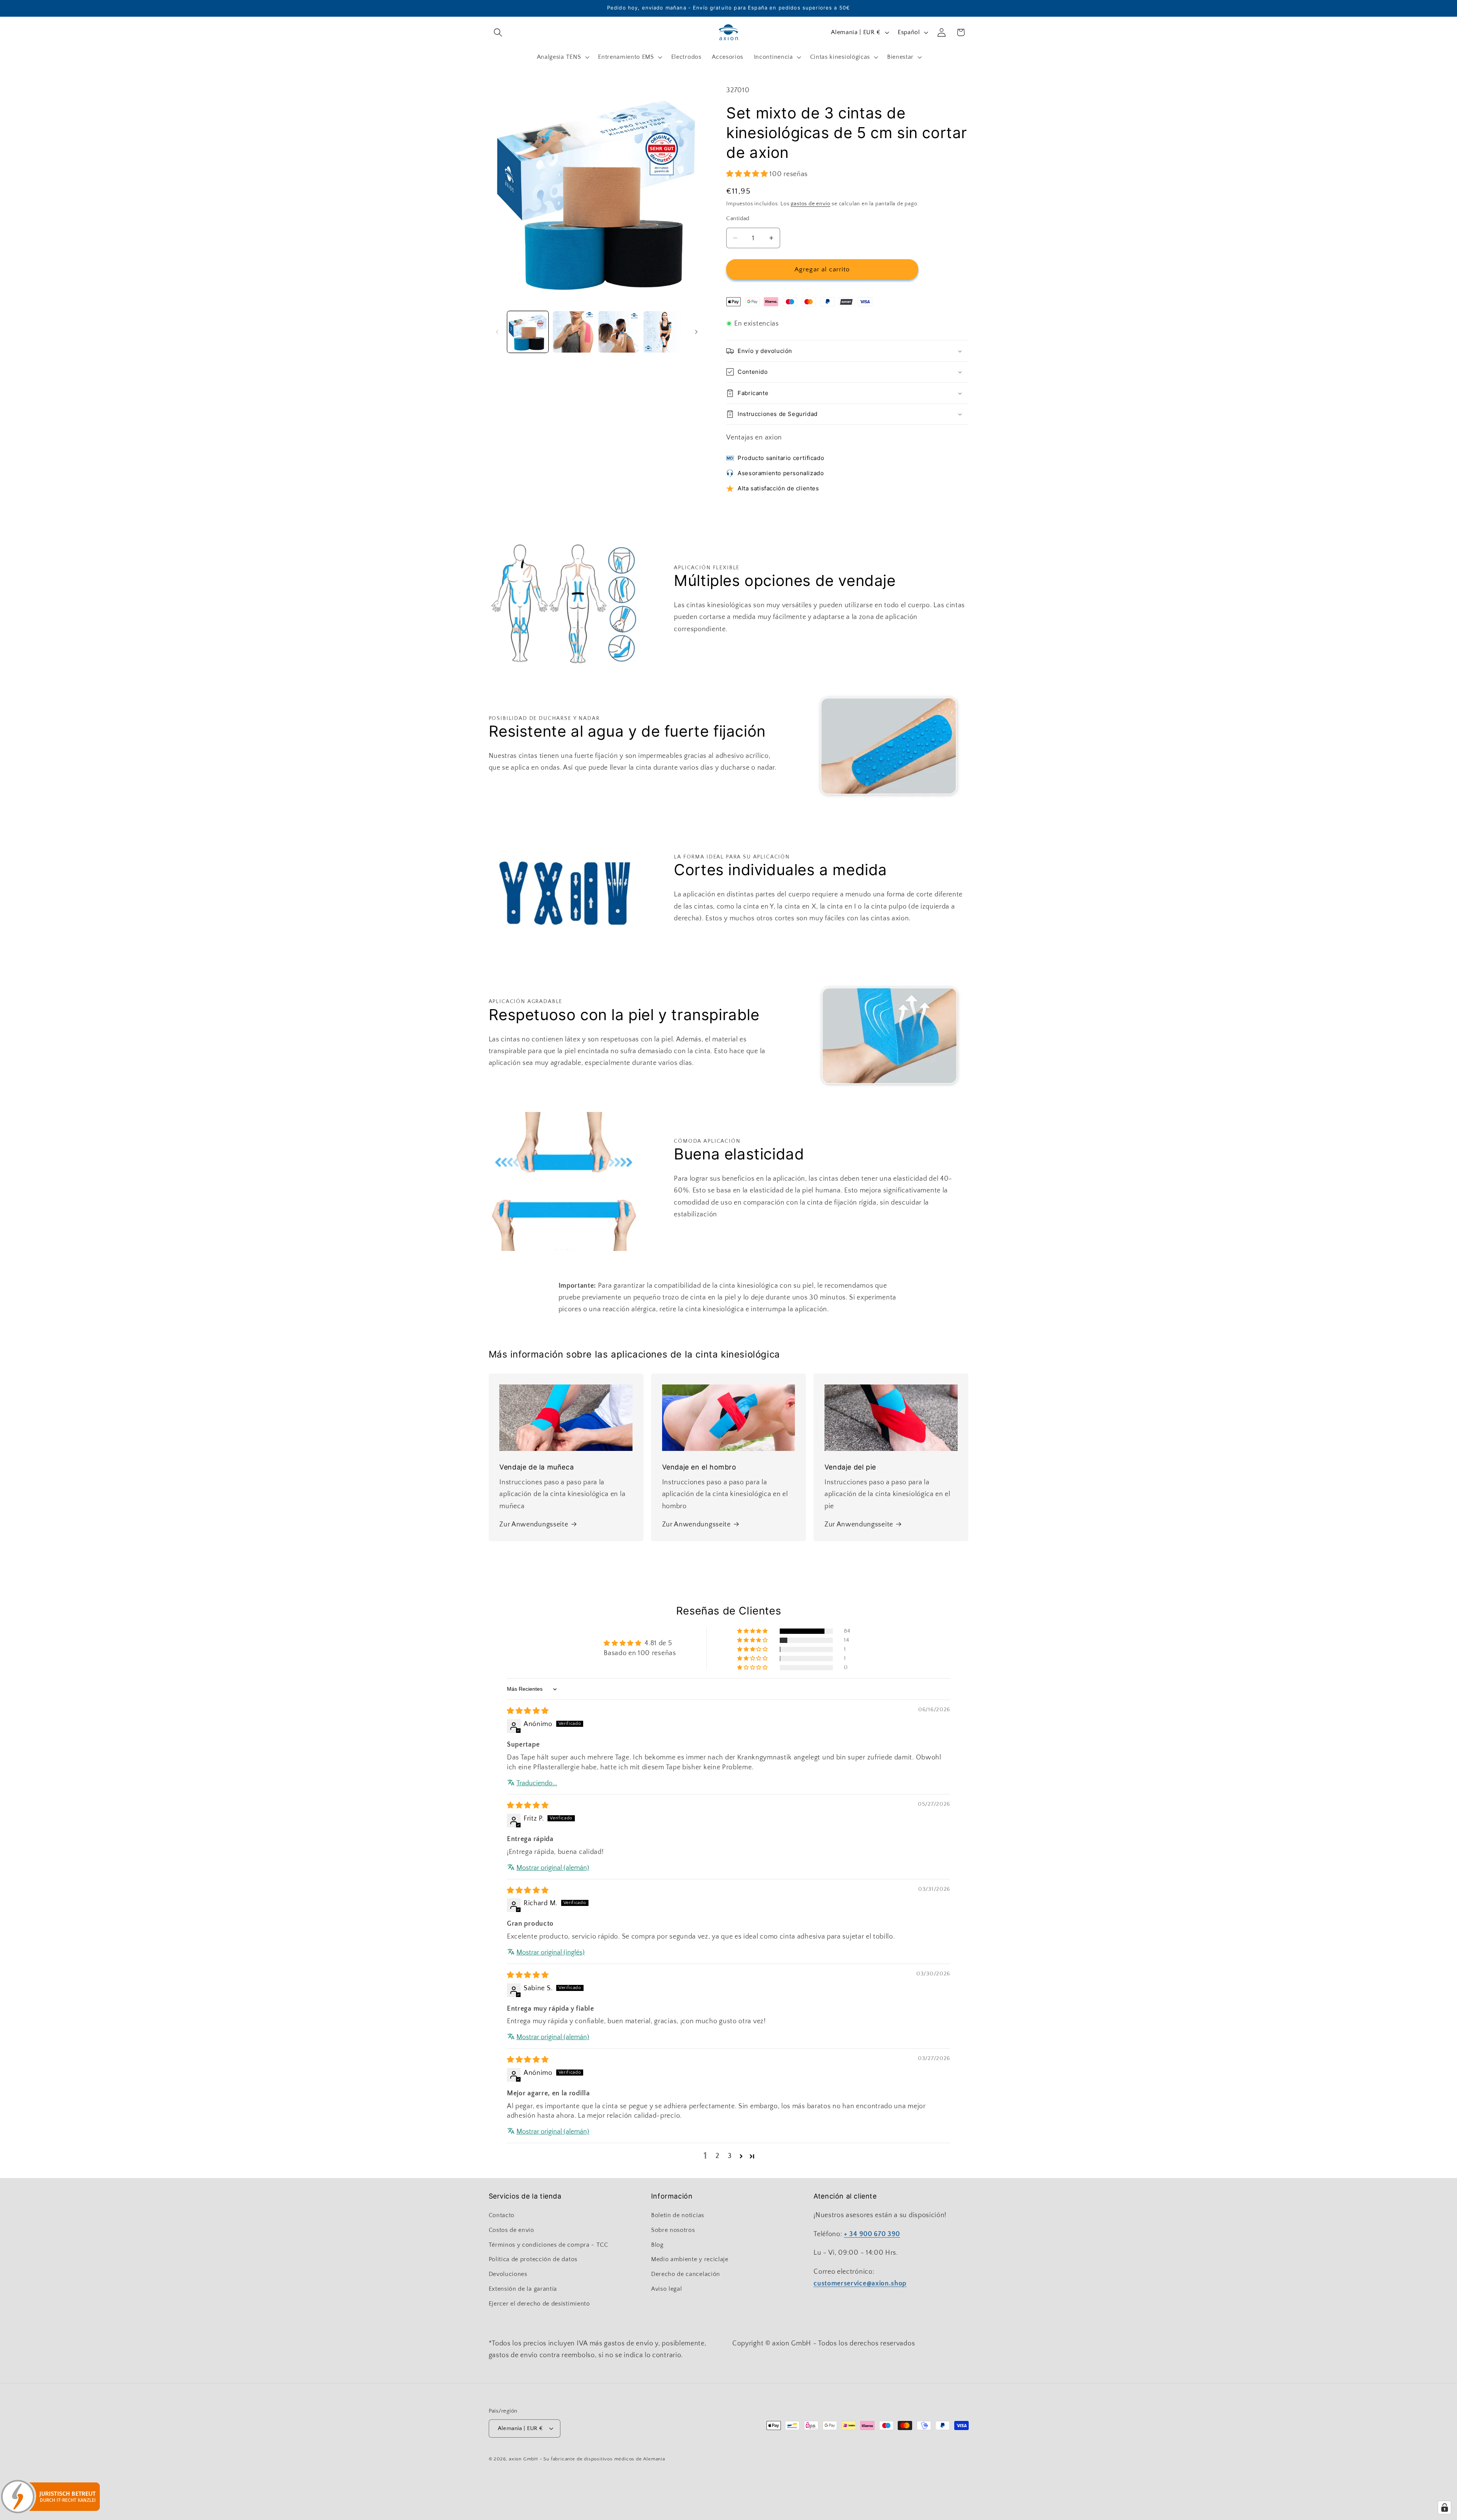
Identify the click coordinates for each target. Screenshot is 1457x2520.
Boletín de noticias (678, 2215)
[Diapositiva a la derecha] (696, 332)
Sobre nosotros (673, 2230)
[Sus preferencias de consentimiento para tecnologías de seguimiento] (1444, 2507)
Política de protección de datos (533, 2259)
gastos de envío (810, 204)
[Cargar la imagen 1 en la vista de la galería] (528, 332)
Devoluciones (508, 2274)
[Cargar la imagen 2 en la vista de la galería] (573, 332)
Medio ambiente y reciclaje (690, 2259)
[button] (498, 32)
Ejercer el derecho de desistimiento (539, 2304)
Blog (657, 2245)
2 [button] (717, 2156)
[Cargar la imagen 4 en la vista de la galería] (664, 332)
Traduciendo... (537, 1783)
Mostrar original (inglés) (551, 1952)
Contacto (502, 2215)
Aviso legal (667, 2289)
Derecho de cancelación (686, 2274)
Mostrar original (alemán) (553, 1868)
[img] (528, 1711)
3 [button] (730, 2156)
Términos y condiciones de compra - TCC (548, 2245)
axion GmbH (523, 2459)
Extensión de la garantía (523, 2289)
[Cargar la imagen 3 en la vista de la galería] (619, 332)
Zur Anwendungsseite (534, 1524)
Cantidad (738, 218)
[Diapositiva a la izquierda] (497, 332)
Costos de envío (511, 2230)
